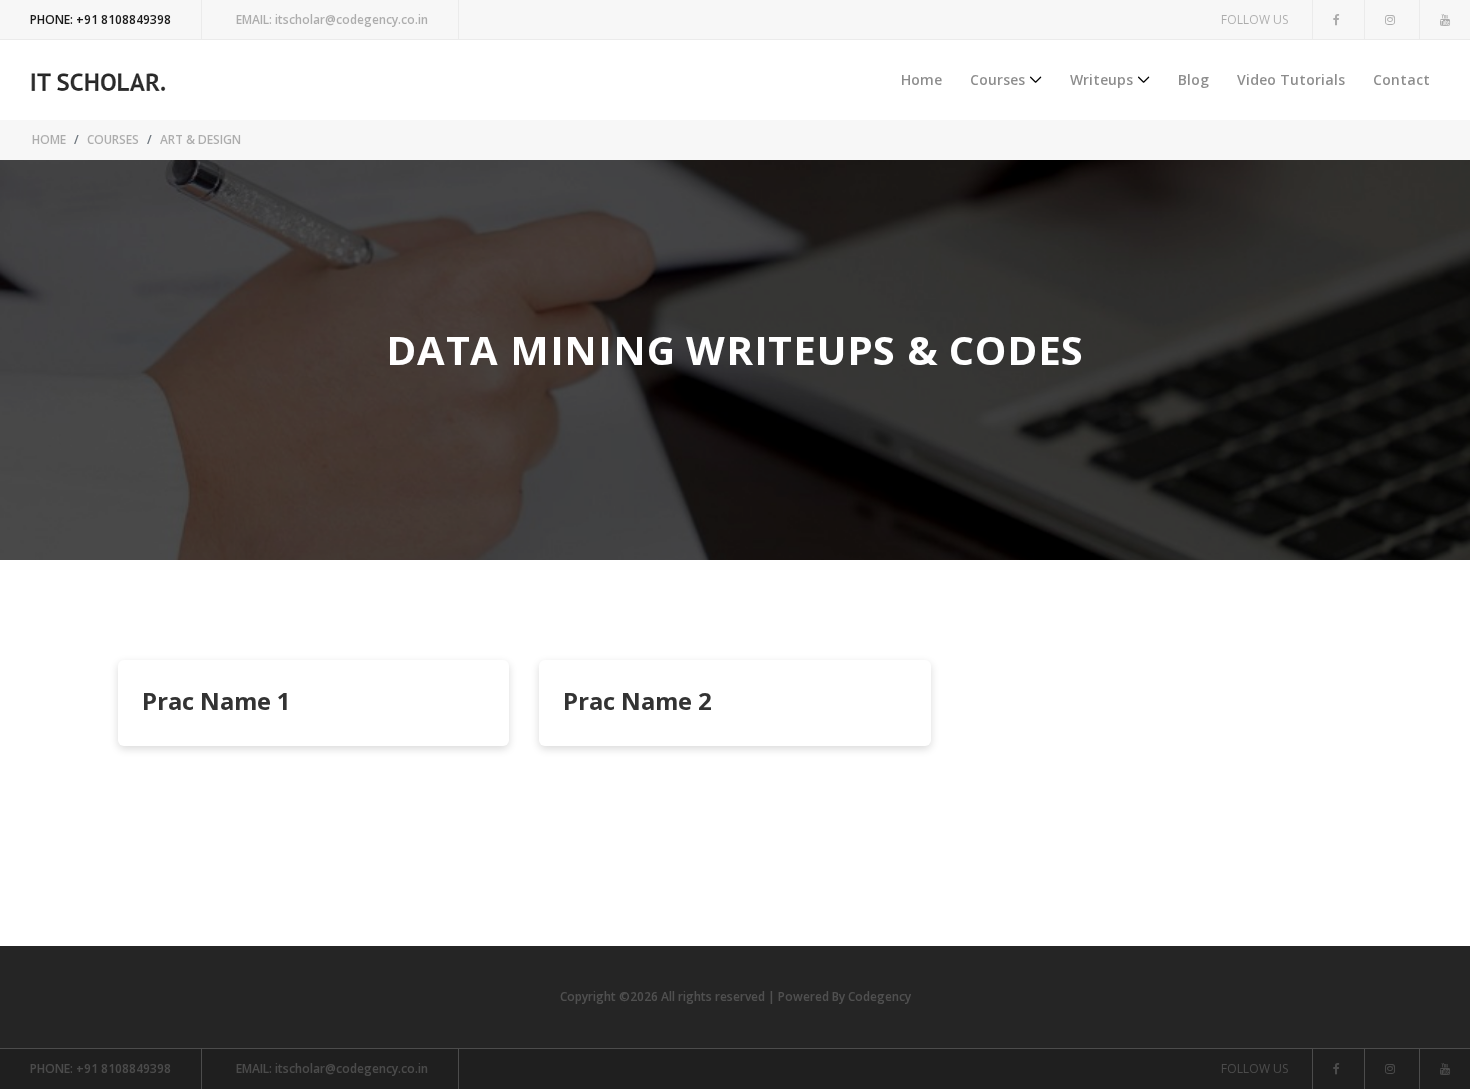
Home (921, 79)
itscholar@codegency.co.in (332, 19)
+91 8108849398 (100, 19)
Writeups (1101, 79)
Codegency (879, 996)
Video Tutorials (1291, 79)
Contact (1401, 79)
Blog (1193, 79)
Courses (997, 79)
